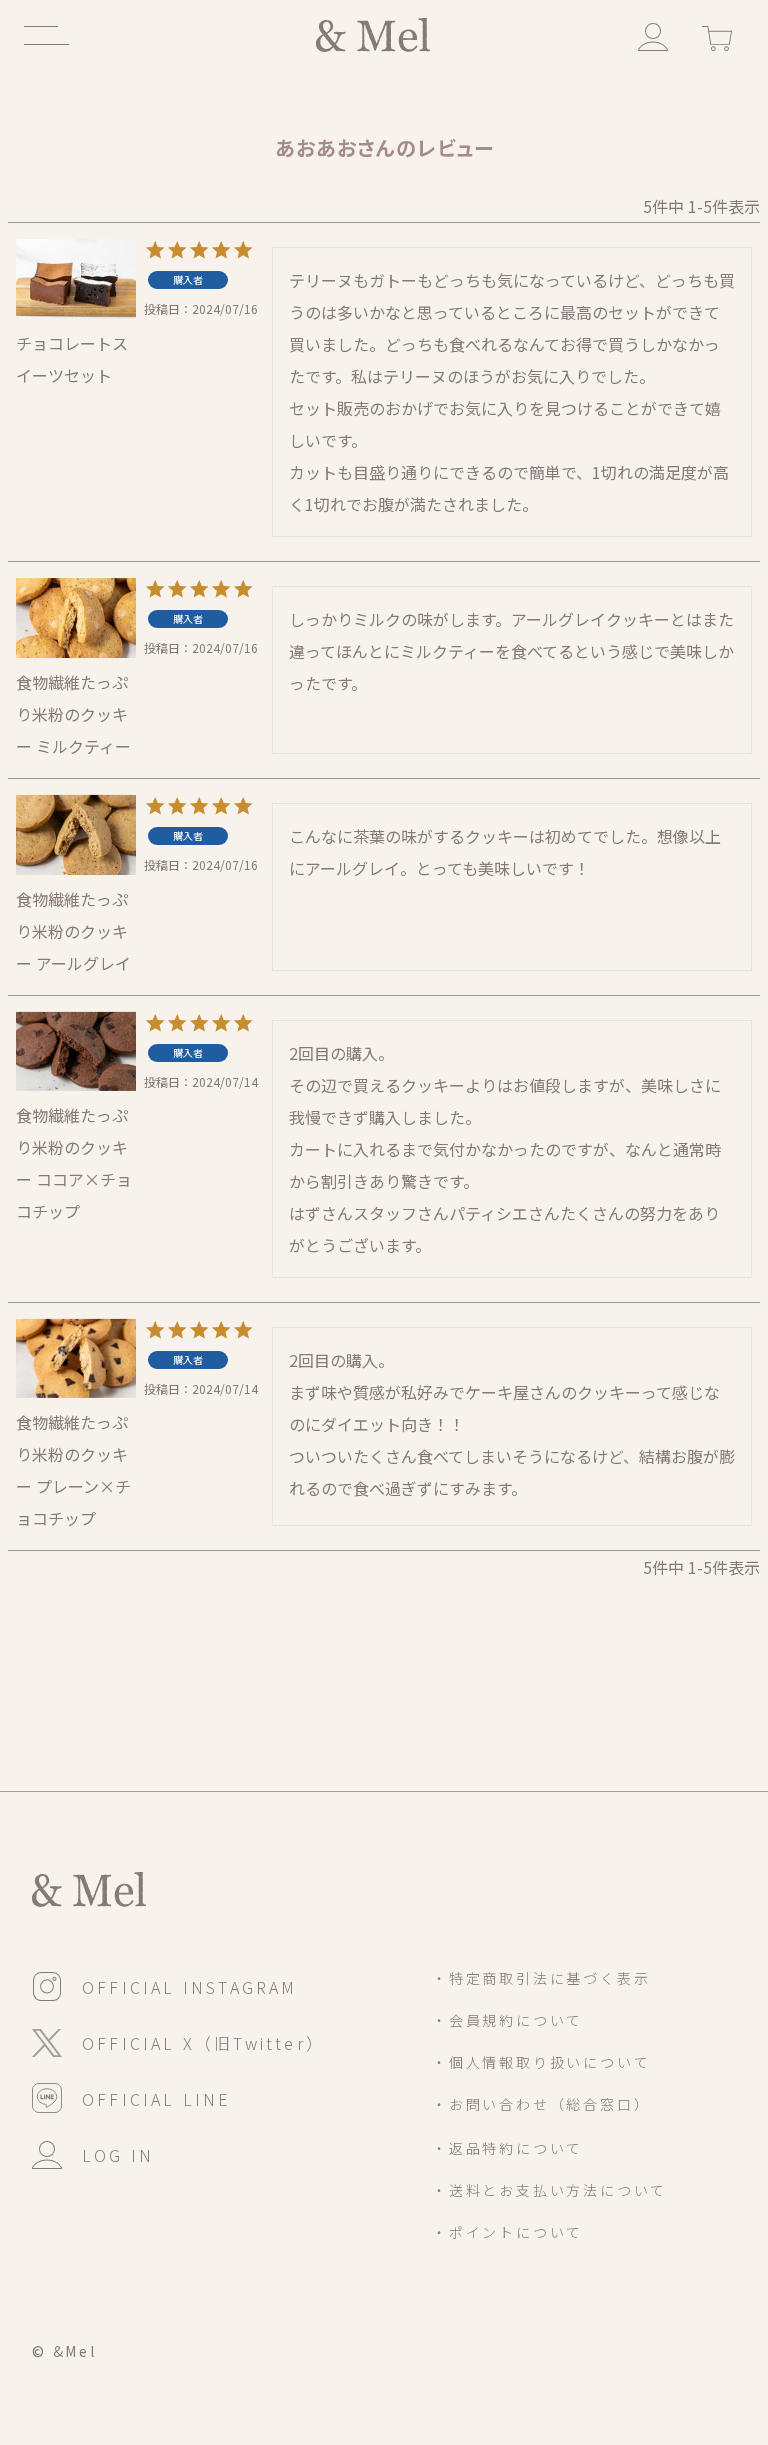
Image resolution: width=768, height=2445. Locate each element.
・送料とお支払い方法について (549, 2190)
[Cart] (717, 35)
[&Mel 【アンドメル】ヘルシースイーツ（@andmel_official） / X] (178, 2041)
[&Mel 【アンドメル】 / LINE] (132, 2097)
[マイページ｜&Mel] (653, 35)
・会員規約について (507, 2020)
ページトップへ (663, 2309)
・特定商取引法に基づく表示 (541, 1978)
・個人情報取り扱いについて (541, 2062)
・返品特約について (507, 2148)
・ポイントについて (507, 2232)
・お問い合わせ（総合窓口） (541, 2104)
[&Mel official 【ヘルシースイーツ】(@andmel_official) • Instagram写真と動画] (165, 1985)
